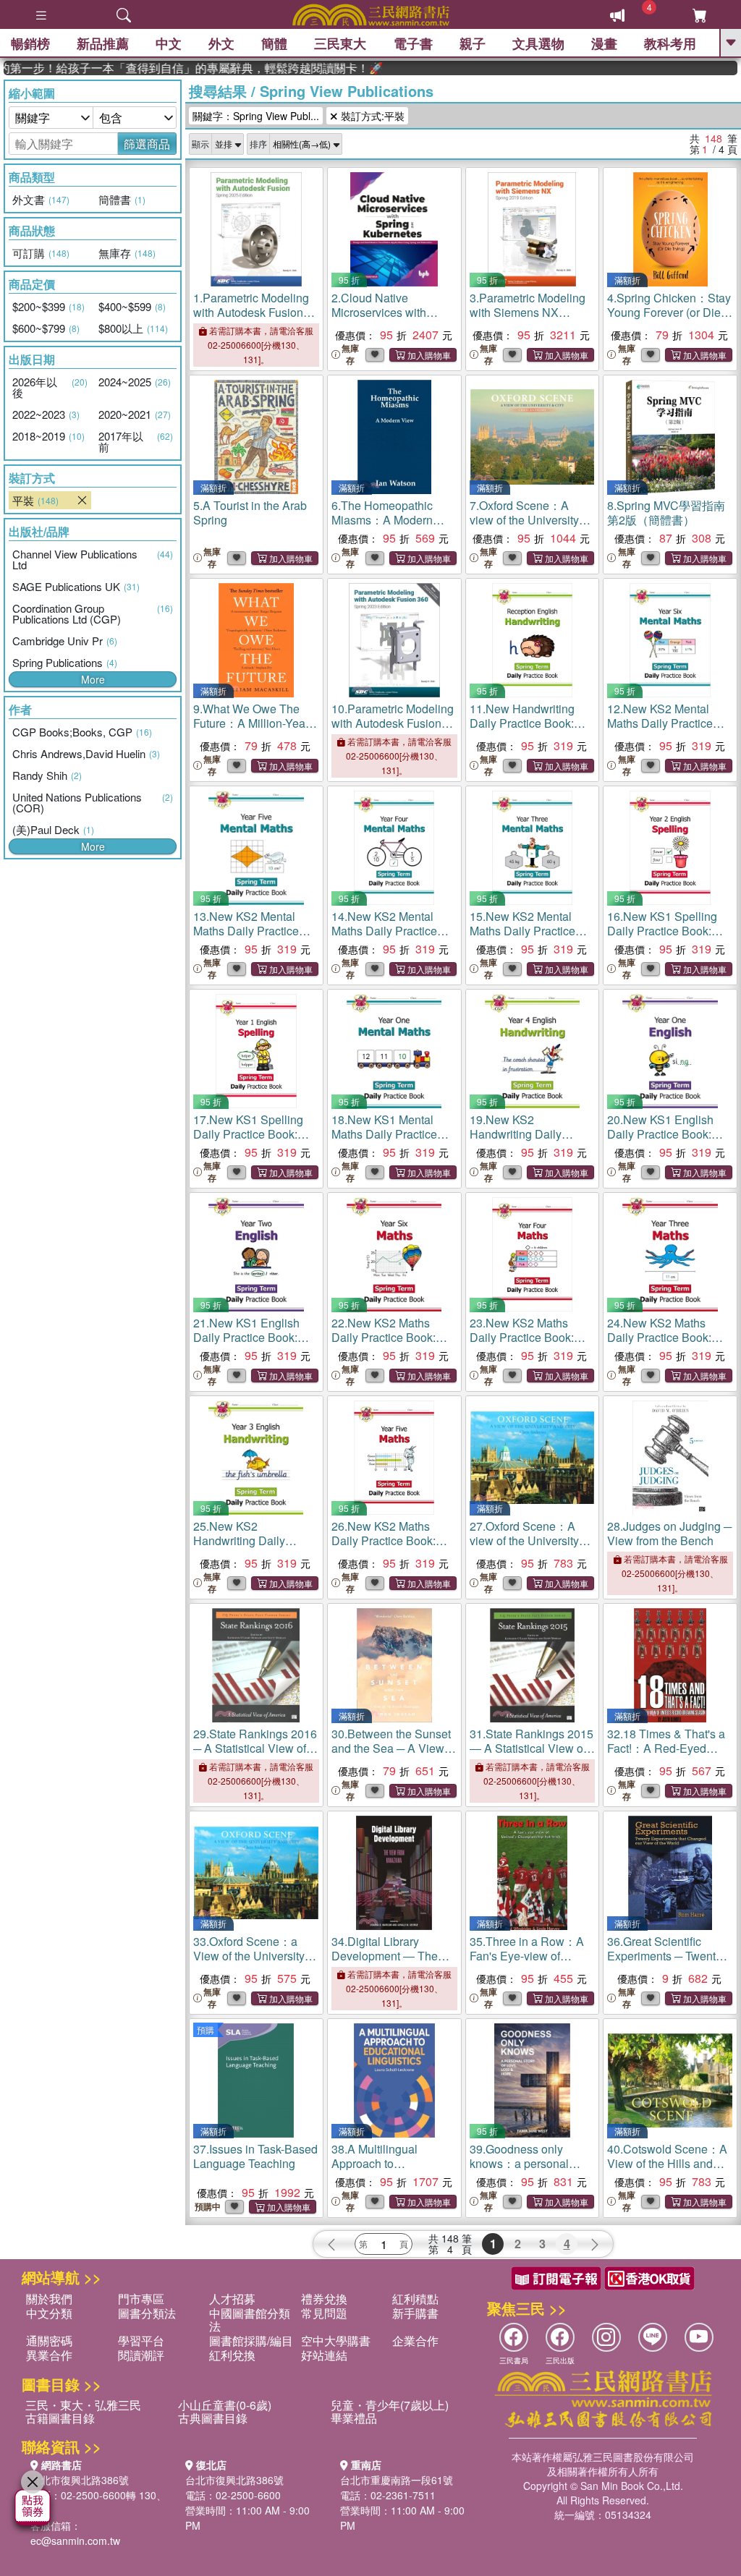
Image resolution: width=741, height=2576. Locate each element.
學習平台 (141, 2341)
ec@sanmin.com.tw (75, 2541)
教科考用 (670, 43)
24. (660, 1337)
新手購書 (415, 2313)
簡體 (274, 43)
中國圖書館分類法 (250, 2320)
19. (528, 1141)
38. (391, 2163)
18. (386, 1141)
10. (393, 730)
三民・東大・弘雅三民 (83, 2405)
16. (662, 931)
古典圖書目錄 (213, 2418)
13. (248, 938)
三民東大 (340, 43)
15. (524, 938)
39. (525, 2171)
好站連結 (324, 2355)
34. (386, 1956)
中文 (169, 43)
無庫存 (350, 354)
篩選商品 (147, 144)
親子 (473, 43)
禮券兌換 (324, 2299)
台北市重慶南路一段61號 (397, 2480)
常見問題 (324, 2313)
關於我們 (49, 2299)
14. (386, 938)
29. (255, 1748)
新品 (103, 43)
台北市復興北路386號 (80, 2480)
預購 (206, 2029)
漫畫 (604, 43)
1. (251, 312)
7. (524, 520)
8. (666, 513)
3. (528, 312)
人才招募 (232, 2299)
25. (252, 1548)
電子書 (413, 43)
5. (250, 513)
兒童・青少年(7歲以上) (390, 2405)
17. (248, 1134)
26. (384, 1540)
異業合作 (49, 2355)
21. (246, 1337)
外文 (221, 43)
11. (532, 723)
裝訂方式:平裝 (371, 116)
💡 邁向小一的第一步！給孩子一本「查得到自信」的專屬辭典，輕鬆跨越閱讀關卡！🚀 (166, 68)
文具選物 (538, 43)
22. (384, 1337)
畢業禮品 (354, 2418)
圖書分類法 (147, 2313)
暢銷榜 (30, 43)
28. (669, 1533)
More (93, 679)
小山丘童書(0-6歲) (225, 2405)
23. (522, 1337)
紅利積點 (415, 2299)
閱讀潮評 (141, 2355)
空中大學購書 (336, 2341)
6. (382, 520)
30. (394, 1748)
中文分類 (49, 2313)
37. (255, 2156)
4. (669, 312)
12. (662, 730)
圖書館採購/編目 (251, 2341)
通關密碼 (49, 2341)
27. (524, 1540)
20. (660, 1134)
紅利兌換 (232, 2355)
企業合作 (415, 2341)
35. (530, 1963)
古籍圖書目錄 (60, 2418)
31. (532, 1748)
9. (251, 723)
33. (249, 1956)
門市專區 (141, 2299)
